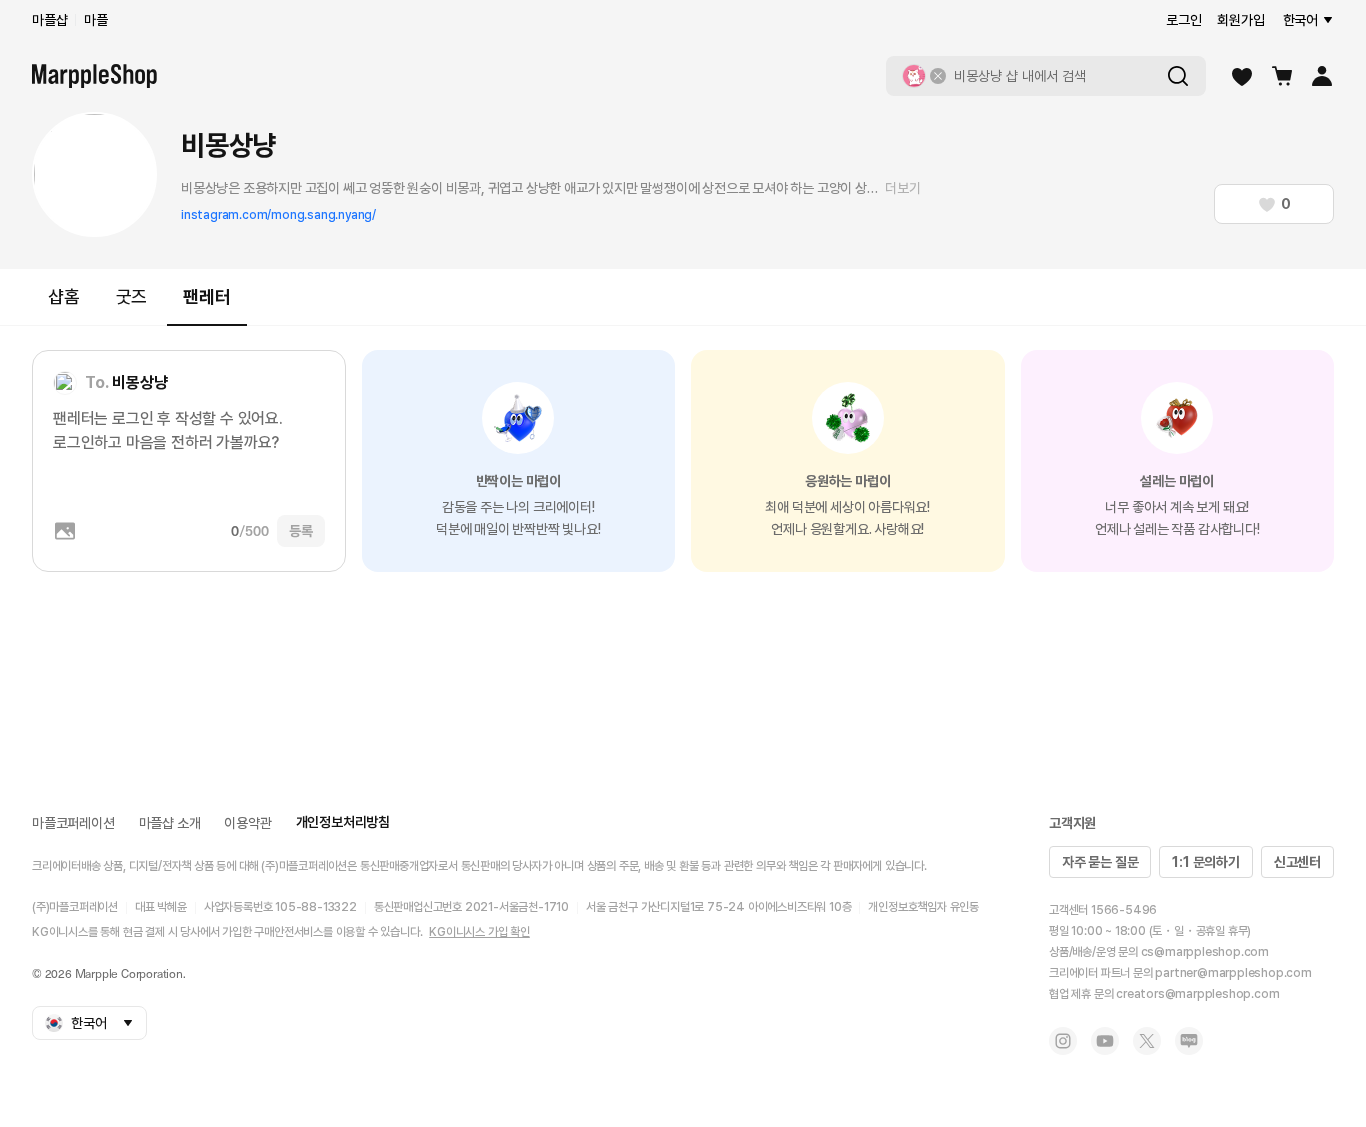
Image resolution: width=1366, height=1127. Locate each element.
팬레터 (206, 296)
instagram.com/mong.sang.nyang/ (278, 215)
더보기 (902, 188)
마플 (96, 20)
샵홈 (64, 296)
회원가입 (1240, 20)
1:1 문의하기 (1205, 862)
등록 (301, 531)
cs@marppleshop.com (1205, 952)
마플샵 (49, 20)
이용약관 (247, 823)
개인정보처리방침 (343, 822)
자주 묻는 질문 (1100, 862)
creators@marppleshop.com (1197, 994)
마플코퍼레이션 (73, 823)
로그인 (1183, 20)
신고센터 (1297, 862)
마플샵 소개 (170, 823)
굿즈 (132, 296)
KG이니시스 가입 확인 (479, 932)
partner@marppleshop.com (1233, 973)
